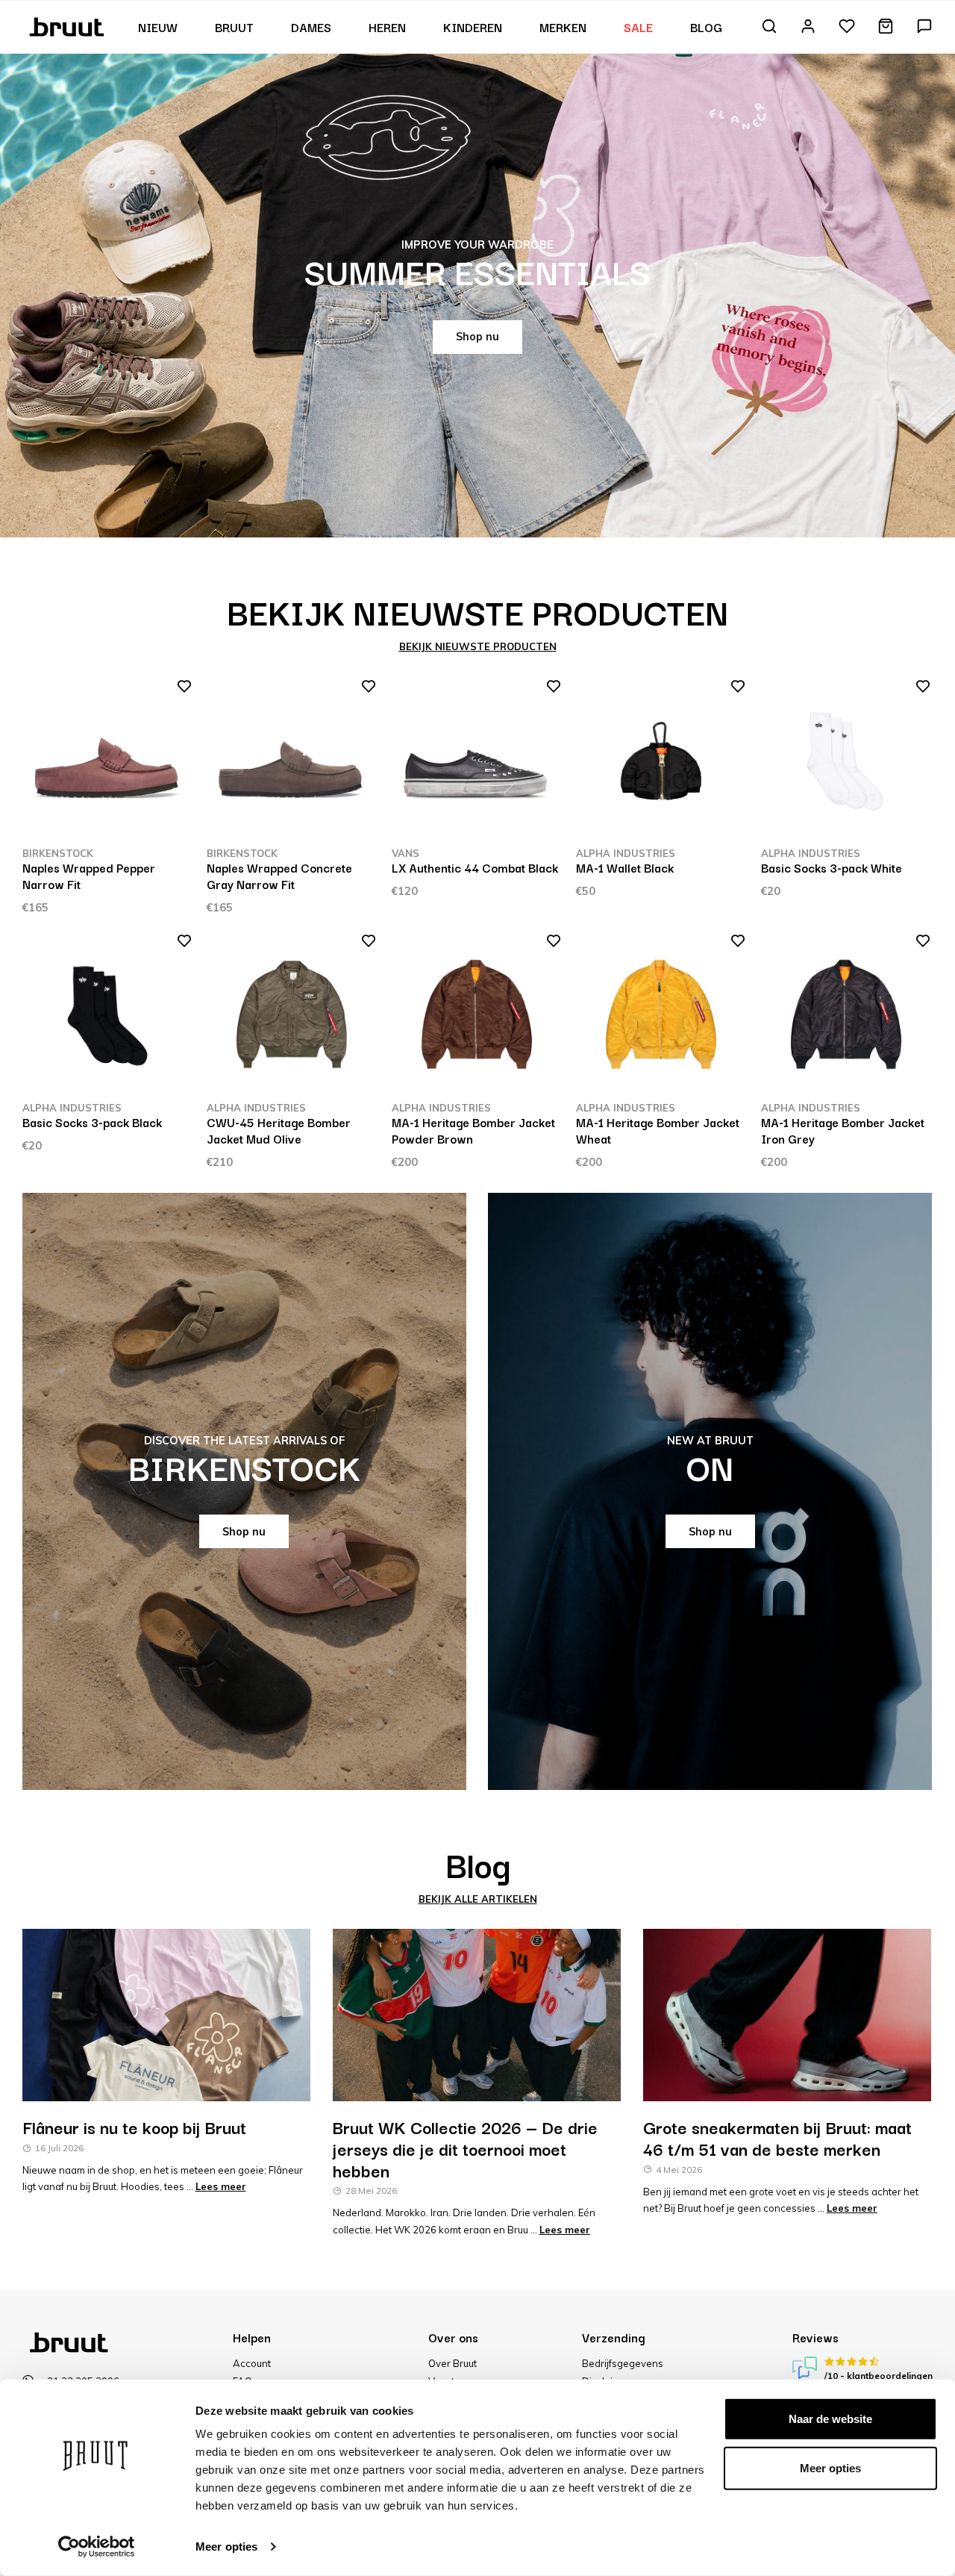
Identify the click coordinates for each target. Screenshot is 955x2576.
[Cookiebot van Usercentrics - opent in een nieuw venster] (97, 2547)
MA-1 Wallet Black (625, 867)
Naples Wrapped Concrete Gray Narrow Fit (279, 876)
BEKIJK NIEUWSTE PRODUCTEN (478, 646)
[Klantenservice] (924, 27)
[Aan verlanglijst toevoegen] (179, 689)
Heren (387, 27)
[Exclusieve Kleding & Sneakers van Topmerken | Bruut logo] (68, 25)
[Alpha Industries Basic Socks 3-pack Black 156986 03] (107, 1016)
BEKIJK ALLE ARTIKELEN (478, 1899)
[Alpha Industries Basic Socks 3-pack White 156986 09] (846, 761)
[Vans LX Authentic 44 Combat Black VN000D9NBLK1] (477, 761)
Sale (638, 27)
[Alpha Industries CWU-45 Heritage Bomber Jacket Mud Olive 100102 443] (292, 1016)
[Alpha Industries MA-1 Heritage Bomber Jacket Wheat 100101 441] (661, 1016)
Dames (311, 27)
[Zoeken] (769, 27)
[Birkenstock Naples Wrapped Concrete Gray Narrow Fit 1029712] (292, 761)
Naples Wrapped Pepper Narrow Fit (89, 876)
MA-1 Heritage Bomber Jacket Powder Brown (473, 1130)
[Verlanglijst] (847, 27)
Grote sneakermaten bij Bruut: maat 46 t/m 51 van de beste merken (777, 2137)
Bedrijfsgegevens (623, 2363)
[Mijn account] (808, 27)
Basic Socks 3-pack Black (92, 1122)
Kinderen (473, 27)
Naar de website (830, 2419)
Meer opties (226, 2547)
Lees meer (221, 2186)
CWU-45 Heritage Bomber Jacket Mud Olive (279, 1130)
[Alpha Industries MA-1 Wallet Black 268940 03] (661, 761)
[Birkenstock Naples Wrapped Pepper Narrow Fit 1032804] (107, 761)
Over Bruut (453, 2363)
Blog (706, 27)
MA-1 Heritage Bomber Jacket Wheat (658, 1130)
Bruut (234, 27)
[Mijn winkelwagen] (886, 27)
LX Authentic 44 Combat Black (475, 867)
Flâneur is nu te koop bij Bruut (134, 2127)
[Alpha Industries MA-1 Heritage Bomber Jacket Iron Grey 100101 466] (846, 1016)
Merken (563, 27)
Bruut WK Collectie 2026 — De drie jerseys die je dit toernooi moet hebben (465, 2148)
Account (252, 2363)
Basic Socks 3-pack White (832, 867)
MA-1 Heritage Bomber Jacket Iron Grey (843, 1130)
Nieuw (158, 27)
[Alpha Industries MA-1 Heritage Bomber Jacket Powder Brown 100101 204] (477, 1016)
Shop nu (477, 337)
